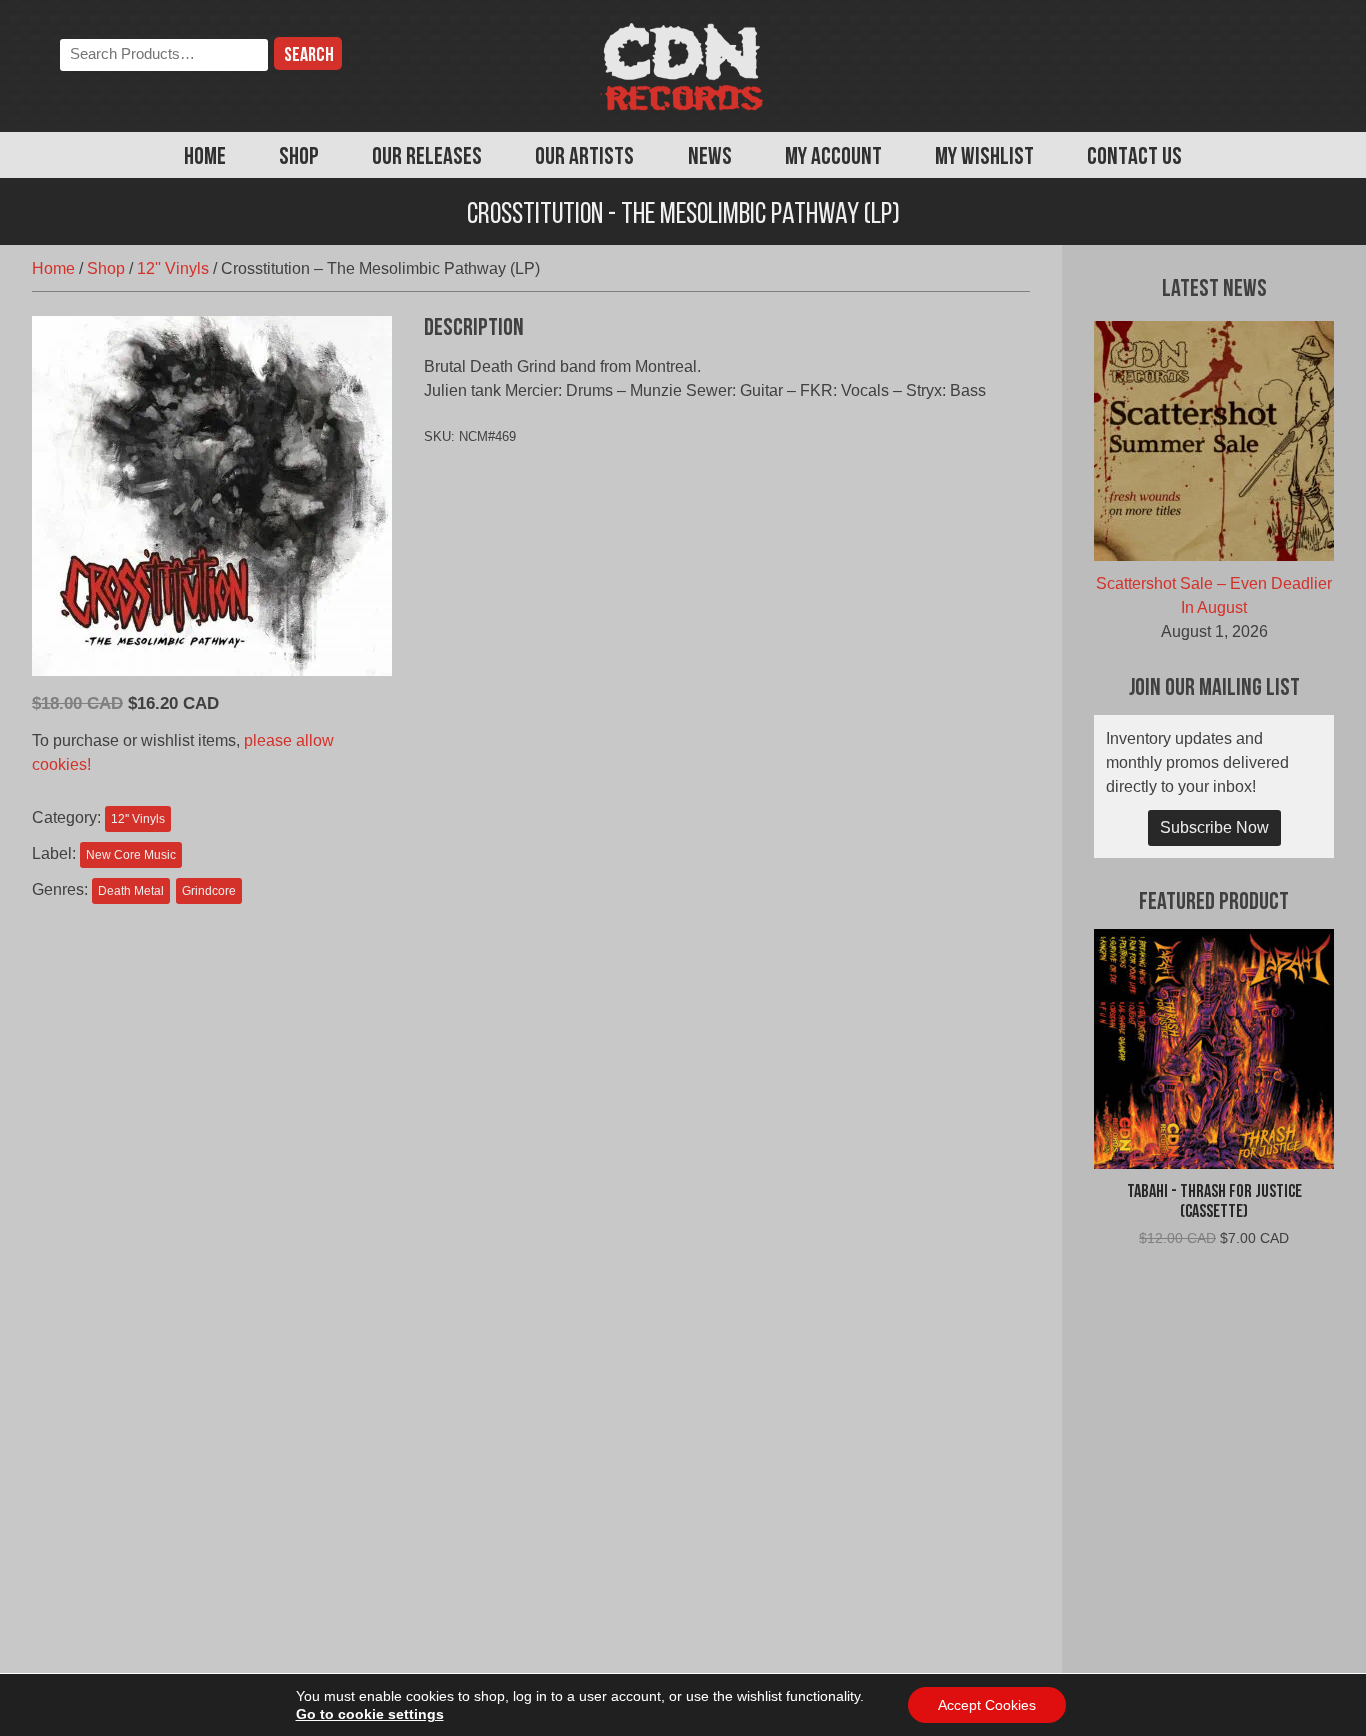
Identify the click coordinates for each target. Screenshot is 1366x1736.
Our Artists (584, 158)
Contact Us (1134, 158)
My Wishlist (984, 158)
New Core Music (131, 855)
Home (205, 158)
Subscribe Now (1214, 827)
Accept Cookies (987, 1705)
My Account (833, 158)
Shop (299, 158)
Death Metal (131, 891)
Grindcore (209, 891)
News (710, 158)
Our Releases (427, 158)
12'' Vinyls (173, 268)
